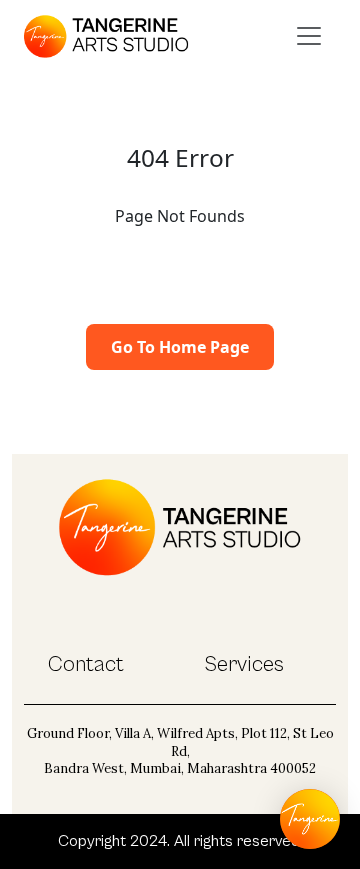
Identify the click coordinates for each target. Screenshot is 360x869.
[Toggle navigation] (309, 36)
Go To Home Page (180, 347)
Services (244, 664)
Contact (86, 664)
